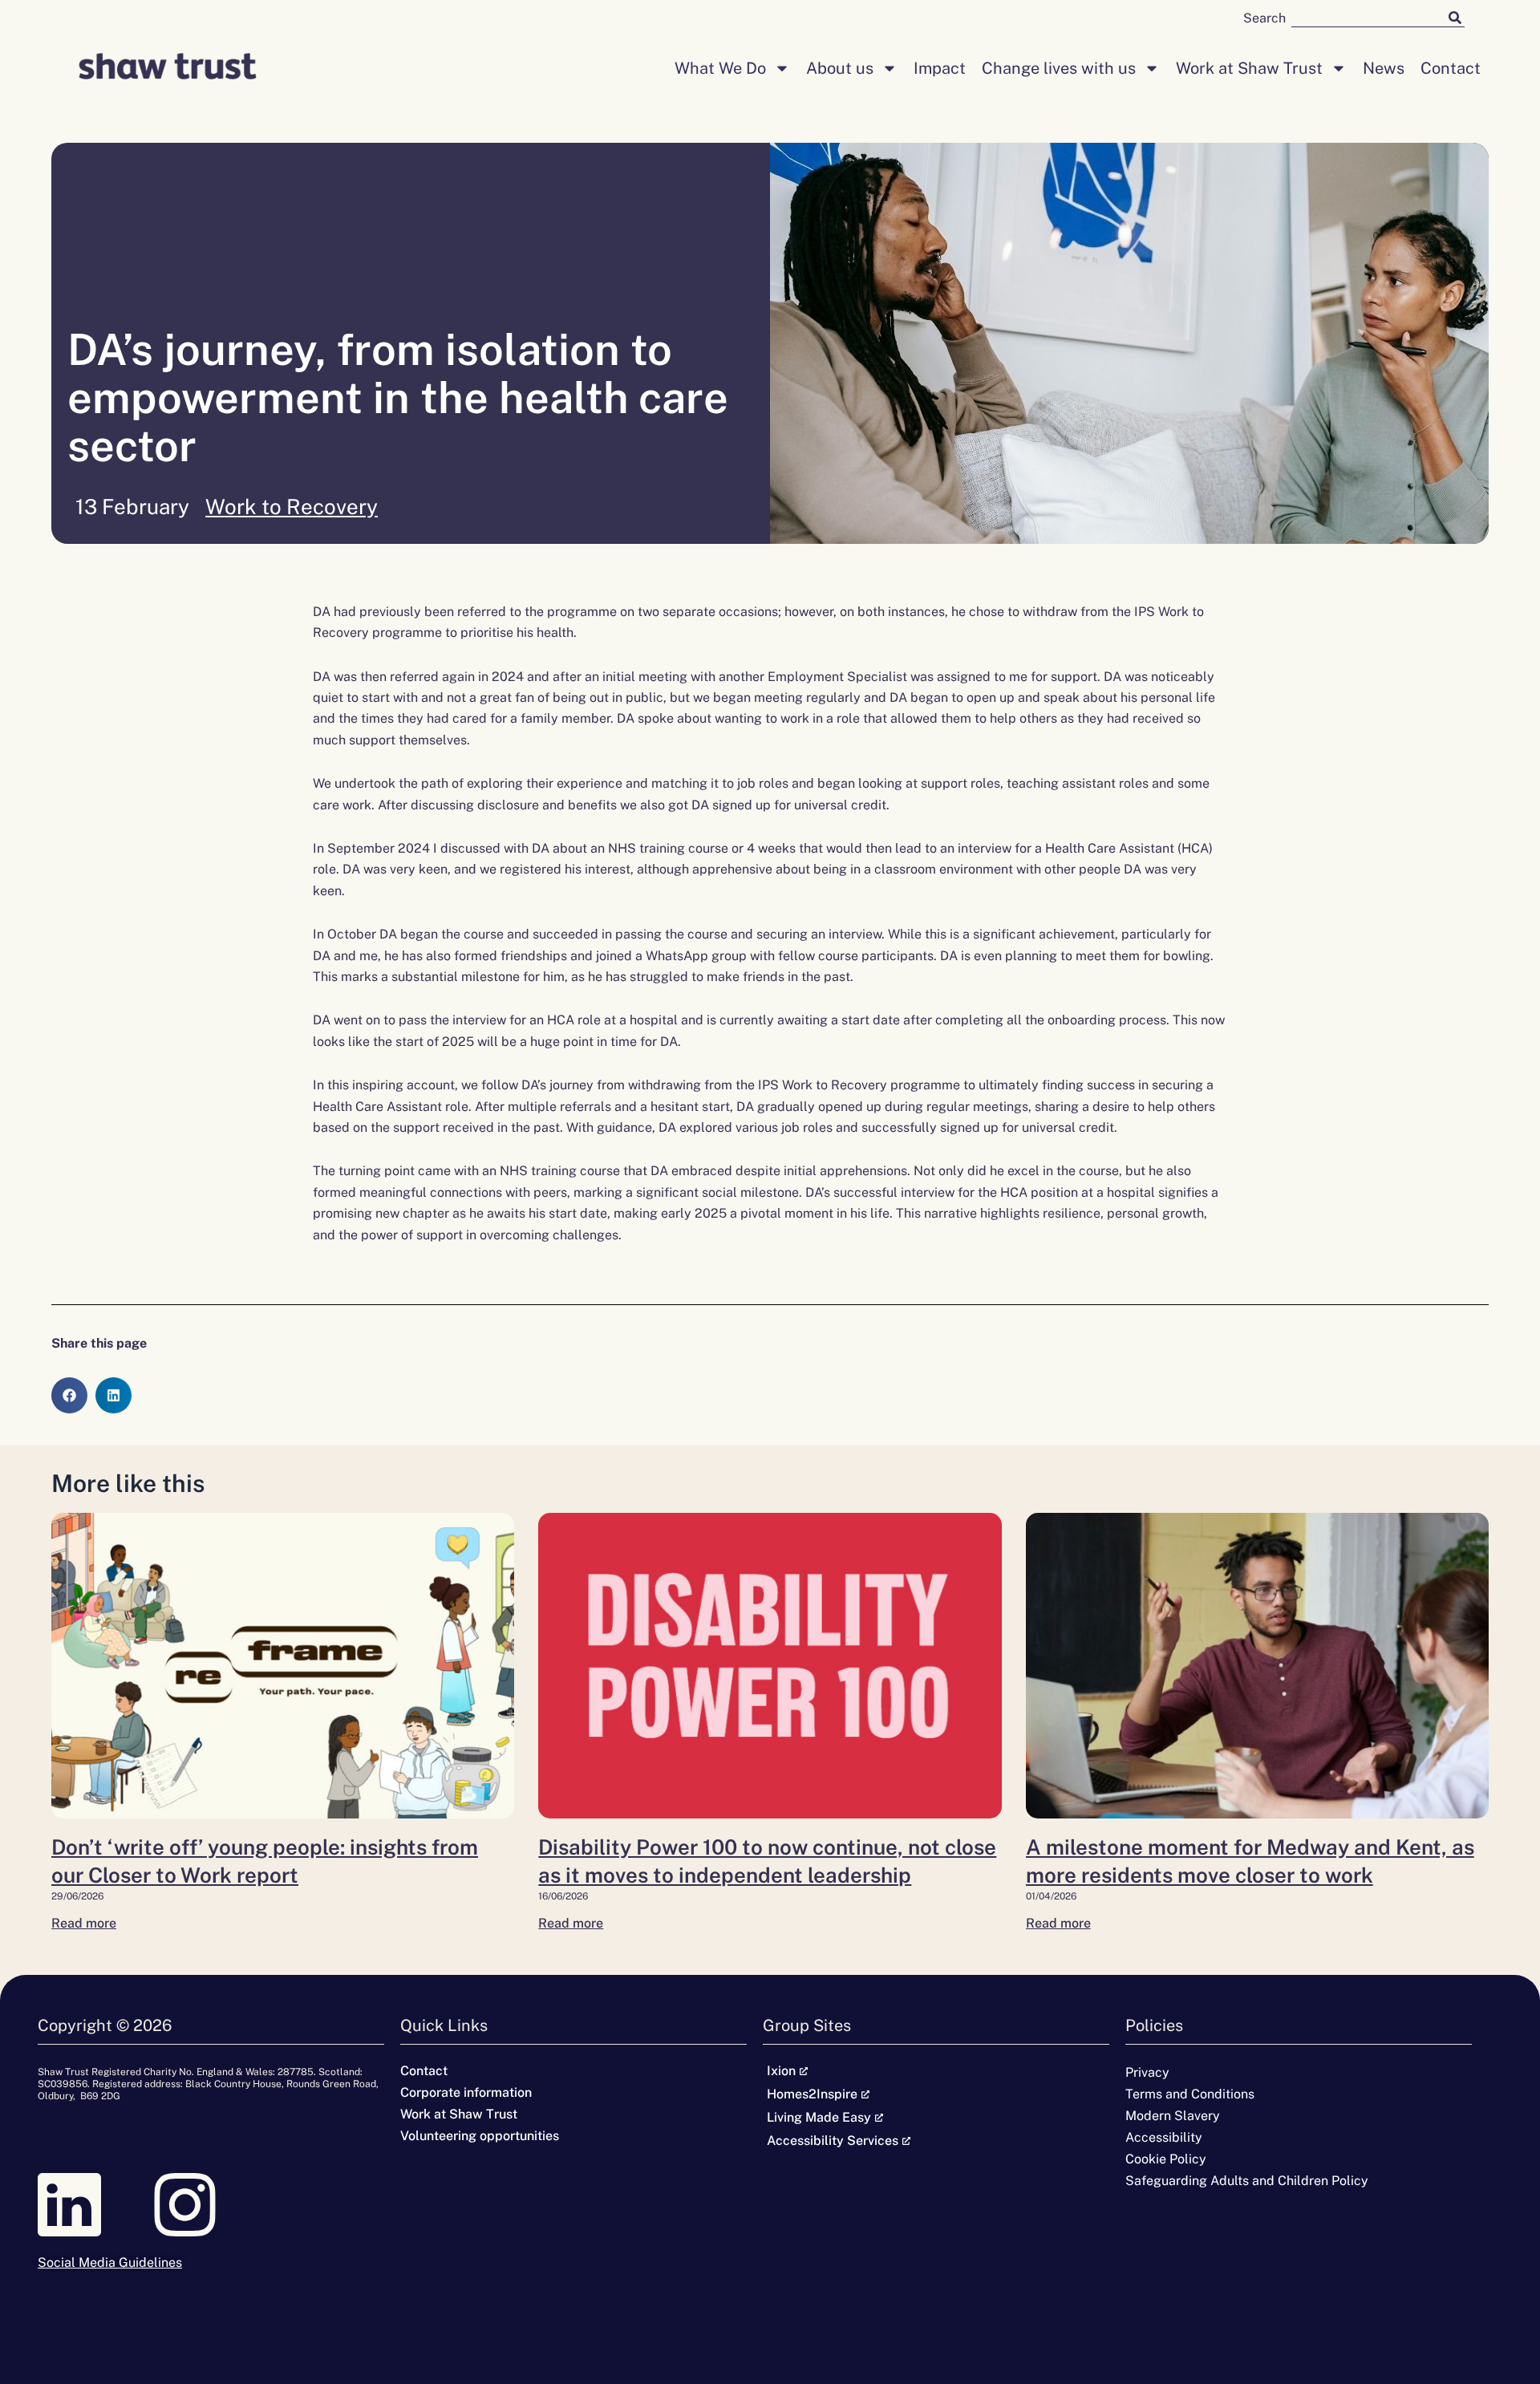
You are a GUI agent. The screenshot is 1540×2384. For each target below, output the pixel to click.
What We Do (720, 68)
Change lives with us (1059, 68)
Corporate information (466, 2092)
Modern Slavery (1173, 2116)
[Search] (1455, 17)
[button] (69, 1395)
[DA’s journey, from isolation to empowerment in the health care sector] (283, 1666)
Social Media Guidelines (110, 2262)
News (1384, 68)
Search (1264, 18)
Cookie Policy (1166, 2159)
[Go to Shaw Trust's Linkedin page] (95, 2205)
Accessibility (1164, 2137)
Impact (940, 68)
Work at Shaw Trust (1249, 68)
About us (840, 68)
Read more (84, 1923)
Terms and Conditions (1190, 2094)
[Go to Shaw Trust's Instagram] (211, 2205)
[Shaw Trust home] (168, 68)
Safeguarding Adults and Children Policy (1247, 2181)
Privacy (1147, 2072)
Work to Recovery (292, 507)
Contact (1451, 68)
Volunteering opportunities (480, 2136)
